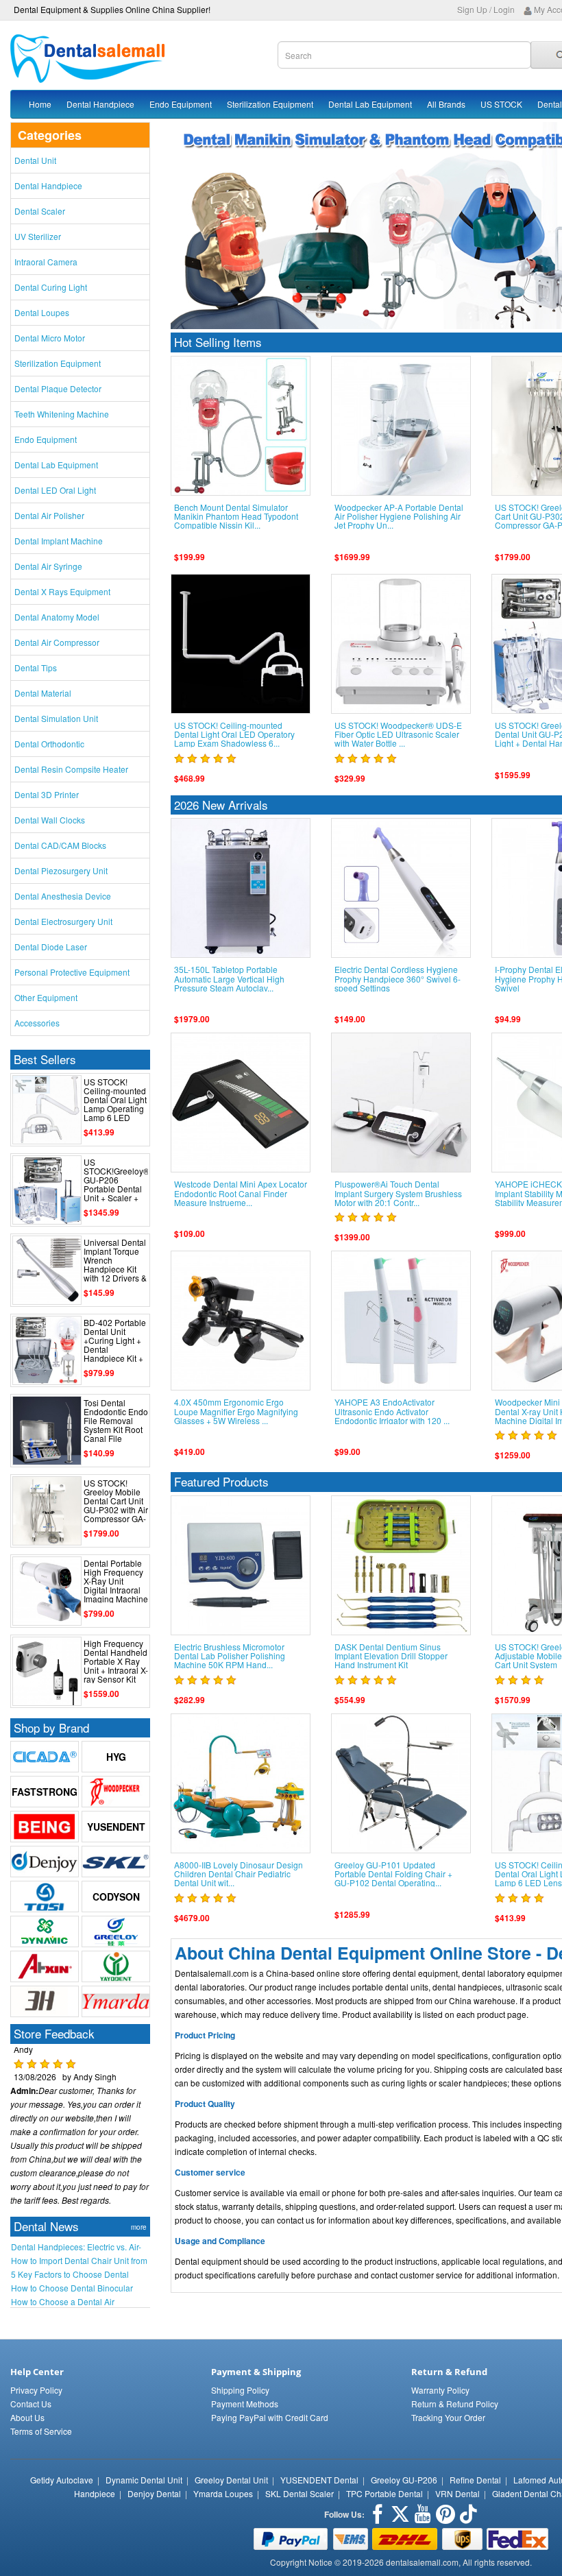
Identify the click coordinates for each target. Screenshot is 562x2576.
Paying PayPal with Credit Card (270, 2417)
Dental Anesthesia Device (63, 896)
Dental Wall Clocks (50, 820)
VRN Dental (457, 2493)
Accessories (37, 1023)
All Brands (446, 104)
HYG (116, 1757)
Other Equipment (46, 997)
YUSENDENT (116, 1827)
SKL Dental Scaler (300, 2493)
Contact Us (31, 2404)
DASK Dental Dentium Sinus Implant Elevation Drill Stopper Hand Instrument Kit (391, 1656)
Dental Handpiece (100, 104)
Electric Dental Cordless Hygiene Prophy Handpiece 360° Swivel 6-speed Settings (398, 978)
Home (40, 104)
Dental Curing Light (51, 287)
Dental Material (43, 693)
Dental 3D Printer (47, 794)
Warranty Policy (440, 2390)
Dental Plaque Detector (58, 388)
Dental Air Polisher (49, 515)
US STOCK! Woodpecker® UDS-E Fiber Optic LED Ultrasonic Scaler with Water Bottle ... (398, 734)
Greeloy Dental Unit (231, 2480)
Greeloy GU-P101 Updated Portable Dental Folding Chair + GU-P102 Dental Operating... (393, 1874)
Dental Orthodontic (49, 744)
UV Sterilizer (38, 236)
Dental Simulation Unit (56, 718)
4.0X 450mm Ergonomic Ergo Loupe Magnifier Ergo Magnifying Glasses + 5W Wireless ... (236, 1411)
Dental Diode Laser (51, 947)
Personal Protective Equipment (72, 972)
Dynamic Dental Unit (144, 2480)
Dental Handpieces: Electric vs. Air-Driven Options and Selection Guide (78, 2247)
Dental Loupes (42, 312)
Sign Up (472, 9)
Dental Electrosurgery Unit (63, 921)
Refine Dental (475, 2480)
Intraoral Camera (46, 262)
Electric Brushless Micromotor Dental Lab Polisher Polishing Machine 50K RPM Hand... (230, 1656)
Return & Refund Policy (455, 2404)
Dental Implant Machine (59, 541)
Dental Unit (35, 160)
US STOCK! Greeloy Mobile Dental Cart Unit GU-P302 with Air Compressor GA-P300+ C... (116, 1505)
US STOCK (501, 104)
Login (504, 9)
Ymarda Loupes (223, 2493)
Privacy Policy (36, 2390)
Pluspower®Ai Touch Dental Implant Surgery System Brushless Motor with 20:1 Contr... (398, 1193)
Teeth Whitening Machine (62, 414)
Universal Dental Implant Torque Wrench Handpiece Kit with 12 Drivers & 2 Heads (115, 1265)
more (139, 2227)
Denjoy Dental (154, 2493)
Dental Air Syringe (48, 566)
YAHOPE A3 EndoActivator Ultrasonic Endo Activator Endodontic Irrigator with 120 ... (392, 1411)
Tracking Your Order (448, 2417)
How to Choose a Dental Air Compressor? (63, 2302)
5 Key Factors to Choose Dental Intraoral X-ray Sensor (70, 2274)
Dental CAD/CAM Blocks (60, 845)
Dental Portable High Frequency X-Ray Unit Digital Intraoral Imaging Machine (116, 1581)
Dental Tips (36, 667)
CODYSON (116, 1897)
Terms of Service (41, 2431)
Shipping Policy (240, 2390)
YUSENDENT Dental (319, 2480)
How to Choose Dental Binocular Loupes (72, 2288)
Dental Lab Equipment (370, 104)
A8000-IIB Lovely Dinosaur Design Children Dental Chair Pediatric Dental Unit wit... (239, 1874)
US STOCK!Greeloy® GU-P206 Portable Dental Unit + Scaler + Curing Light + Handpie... (117, 1189)
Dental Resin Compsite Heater (71, 769)
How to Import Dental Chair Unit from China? (79, 2261)
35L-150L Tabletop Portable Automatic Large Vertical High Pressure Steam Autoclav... (229, 978)
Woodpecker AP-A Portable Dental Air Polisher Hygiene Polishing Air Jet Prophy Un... (399, 516)
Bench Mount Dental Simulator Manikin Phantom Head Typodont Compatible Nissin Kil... (236, 516)
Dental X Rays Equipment (62, 591)
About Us (27, 2417)
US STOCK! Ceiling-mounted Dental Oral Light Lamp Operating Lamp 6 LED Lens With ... (115, 1104)
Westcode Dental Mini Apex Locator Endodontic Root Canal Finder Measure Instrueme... (241, 1193)
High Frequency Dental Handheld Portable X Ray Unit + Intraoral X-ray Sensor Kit (116, 1661)
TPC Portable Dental (384, 2493)
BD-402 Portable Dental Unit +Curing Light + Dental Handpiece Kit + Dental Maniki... (115, 1345)
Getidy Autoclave (62, 2480)
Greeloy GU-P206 (404, 2480)
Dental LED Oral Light (55, 490)
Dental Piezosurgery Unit (61, 870)
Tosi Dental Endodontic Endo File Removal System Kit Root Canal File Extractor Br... (116, 1425)
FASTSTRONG (45, 1792)
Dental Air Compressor (57, 642)
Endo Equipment (181, 104)
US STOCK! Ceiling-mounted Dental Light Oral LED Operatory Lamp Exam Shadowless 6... (234, 734)
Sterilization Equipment (270, 104)
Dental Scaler (40, 211)
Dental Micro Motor (50, 338)
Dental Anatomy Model (57, 617)
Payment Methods (245, 2404)
